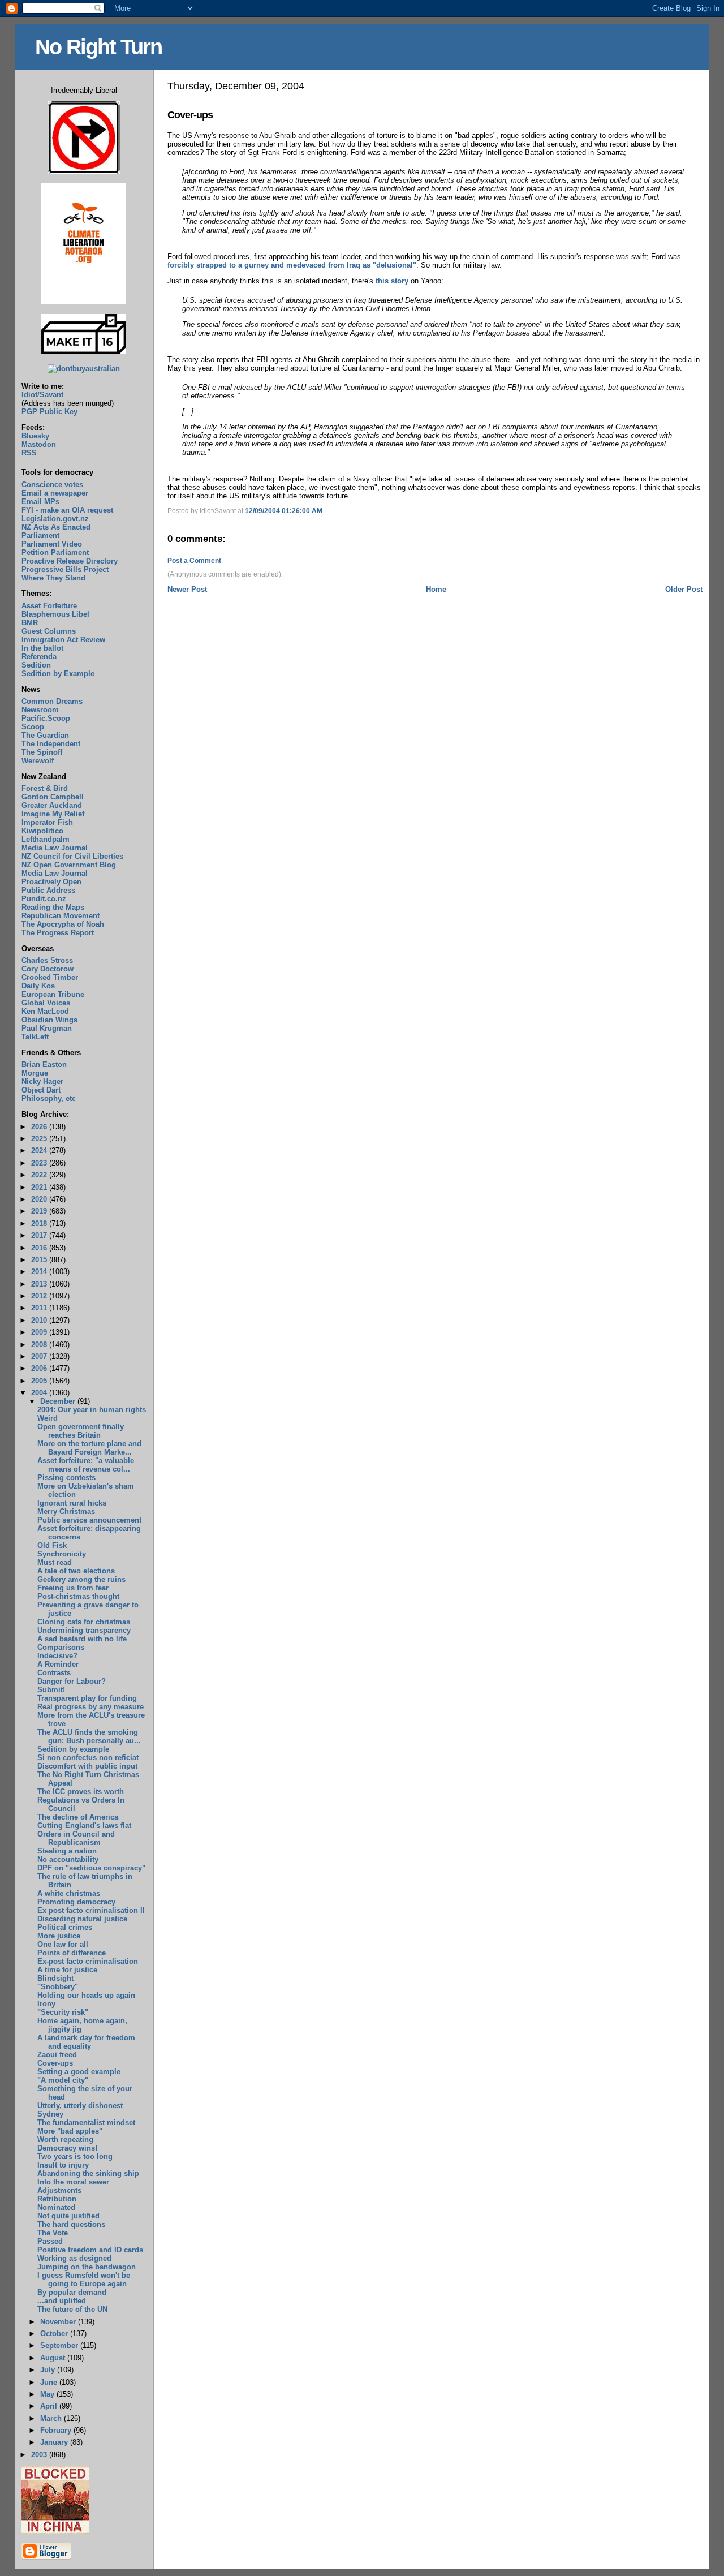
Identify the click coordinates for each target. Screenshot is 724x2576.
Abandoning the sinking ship (88, 2173)
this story (392, 281)
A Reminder (58, 1664)
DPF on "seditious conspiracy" (91, 1868)
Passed (50, 2241)
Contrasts (54, 1673)
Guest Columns (49, 631)
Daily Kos (38, 986)
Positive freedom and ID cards (90, 2250)
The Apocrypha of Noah (63, 924)
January (55, 2442)
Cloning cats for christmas (84, 1622)
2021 (40, 1187)
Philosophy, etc (49, 1098)
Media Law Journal (55, 848)
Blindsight (55, 1978)
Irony (46, 2004)
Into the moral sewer (73, 2182)
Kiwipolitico (42, 831)
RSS (29, 453)
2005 (40, 1381)
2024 (40, 1151)
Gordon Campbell (53, 797)
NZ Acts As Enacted (56, 527)
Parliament (40, 536)
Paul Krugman (47, 1028)
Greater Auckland (52, 805)
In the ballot (42, 648)
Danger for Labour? (72, 1681)
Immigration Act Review (63, 640)
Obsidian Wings (49, 1020)
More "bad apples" (70, 2131)
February (57, 2430)
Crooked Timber (50, 977)
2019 (40, 1211)
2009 (40, 1332)
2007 (40, 1356)
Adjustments (59, 2190)
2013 (40, 1284)
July (49, 2370)
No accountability (68, 1859)
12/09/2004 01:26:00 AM (284, 511)
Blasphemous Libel (55, 614)
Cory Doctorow (48, 969)
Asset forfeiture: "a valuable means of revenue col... (86, 1465)
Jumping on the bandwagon (87, 2267)
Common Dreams (52, 701)
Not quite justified (68, 2216)
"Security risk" (63, 2012)
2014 (40, 1272)
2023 (40, 1163)
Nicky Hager (42, 1081)
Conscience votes (52, 485)
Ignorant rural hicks (72, 1503)
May (48, 2394)
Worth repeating (65, 2140)
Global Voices (46, 1003)
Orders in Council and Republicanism (76, 1838)
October (55, 2334)
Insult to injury (63, 2165)
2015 (40, 1260)
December (59, 1401)
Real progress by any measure (90, 1707)
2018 (40, 1224)
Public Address (48, 890)
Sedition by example (73, 1749)
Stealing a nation (67, 1851)
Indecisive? (57, 1656)
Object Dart (41, 1090)
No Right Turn (98, 47)
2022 (40, 1175)
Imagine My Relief (53, 814)
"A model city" (63, 2080)
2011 (40, 1308)
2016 (40, 1248)
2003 (40, 2455)
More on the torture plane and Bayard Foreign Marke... (89, 1448)
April (50, 2406)
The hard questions (71, 2224)
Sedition (36, 665)
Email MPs (40, 502)
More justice (59, 1936)
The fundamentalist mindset (86, 2123)
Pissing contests (66, 1478)
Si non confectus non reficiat (88, 1758)
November (59, 2322)
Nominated (56, 2207)
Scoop (33, 727)
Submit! (51, 1690)
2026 (40, 1127)
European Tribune (53, 994)
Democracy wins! (67, 2148)
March (52, 2418)
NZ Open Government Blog (69, 865)
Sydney (50, 2114)
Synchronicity (62, 1554)
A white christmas (69, 1893)
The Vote (53, 2233)
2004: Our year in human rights (92, 1410)
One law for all (63, 1944)
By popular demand (72, 2292)
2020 (40, 1199)
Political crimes (65, 1927)
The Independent (51, 744)
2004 (40, 1393)
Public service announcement (89, 1520)
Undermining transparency (84, 1630)
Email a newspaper (55, 493)
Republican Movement (61, 916)
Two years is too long (75, 2156)
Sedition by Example (58, 674)
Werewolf (38, 761)
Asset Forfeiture (49, 606)
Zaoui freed (57, 2055)
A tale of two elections (76, 1571)
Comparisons (61, 1647)
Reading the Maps (53, 907)
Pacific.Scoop (46, 718)
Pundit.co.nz (44, 899)
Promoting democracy (76, 1902)
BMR (30, 623)
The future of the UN (72, 2309)
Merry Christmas (66, 1511)
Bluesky (35, 436)
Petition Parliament (55, 552)
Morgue (35, 1073)
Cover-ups (190, 115)
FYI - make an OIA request (67, 510)
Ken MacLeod (45, 1011)
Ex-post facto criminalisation (88, 1961)
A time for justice (67, 1970)
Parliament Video (52, 544)
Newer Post (187, 589)
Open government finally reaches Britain (81, 1431)
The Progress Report (58, 933)
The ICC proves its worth (81, 1792)
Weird (48, 1418)
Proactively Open (51, 882)
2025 (40, 1139)
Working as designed (74, 2258)
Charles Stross (47, 960)
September (60, 2345)
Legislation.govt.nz (55, 519)
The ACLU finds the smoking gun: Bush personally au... (89, 1736)
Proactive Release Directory (70, 561)
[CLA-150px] (84, 301)
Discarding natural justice (82, 1919)
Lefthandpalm (46, 839)
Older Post (684, 589)
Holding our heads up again (86, 1995)
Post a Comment (194, 561)
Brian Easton (44, 1065)
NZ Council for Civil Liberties (72, 856)
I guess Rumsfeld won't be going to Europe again (84, 2280)
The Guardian (45, 735)
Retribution (57, 2199)
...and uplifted (62, 2301)
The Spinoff (42, 752)
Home (436, 589)
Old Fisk (52, 1545)
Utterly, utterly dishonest (80, 2106)
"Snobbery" (58, 1987)
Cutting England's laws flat (84, 1825)
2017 (40, 1235)
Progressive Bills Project (65, 569)
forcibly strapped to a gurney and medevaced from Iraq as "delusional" (292, 265)
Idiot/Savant (42, 395)
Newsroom (40, 710)
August (54, 2358)
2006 (40, 1368)
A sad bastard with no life (82, 1639)
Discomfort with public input (87, 1766)
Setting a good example (79, 2072)
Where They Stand (53, 578)
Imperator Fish (47, 822)
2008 (40, 1345)
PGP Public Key (49, 412)
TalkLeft (35, 1037)
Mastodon (39, 444)
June (50, 2382)
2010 (40, 1320)
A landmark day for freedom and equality (86, 2042)
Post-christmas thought (78, 1596)
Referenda (39, 657)
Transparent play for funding (87, 1698)
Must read (55, 1562)
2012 (40, 1296)
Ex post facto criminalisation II (91, 1910)
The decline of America (78, 1817)
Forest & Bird (45, 788)
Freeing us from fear (73, 1588)
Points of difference (72, 1953)
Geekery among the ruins (81, 1579)
